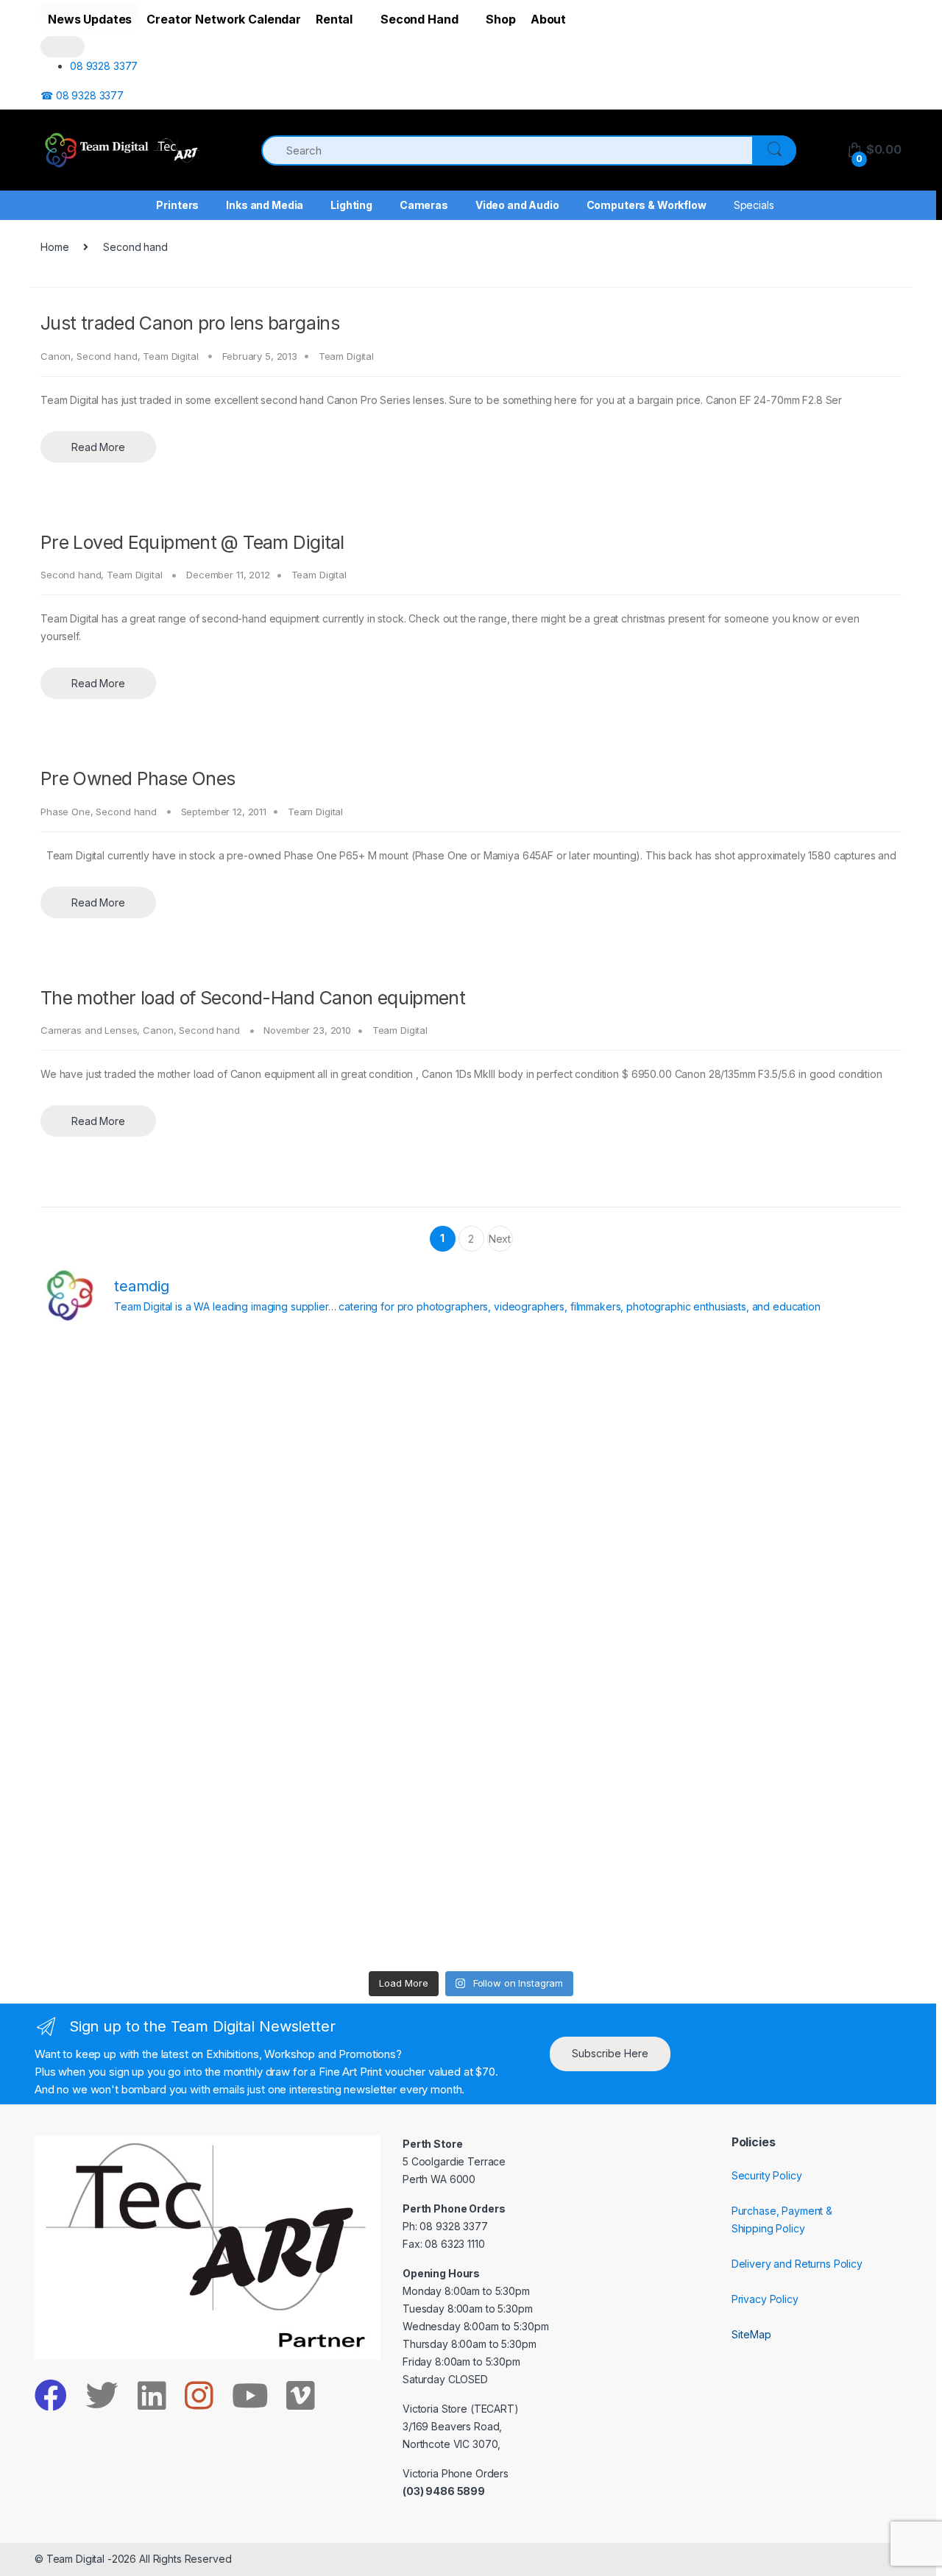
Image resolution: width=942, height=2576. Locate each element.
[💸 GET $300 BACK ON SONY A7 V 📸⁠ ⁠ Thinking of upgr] (580, 1901)
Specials (754, 205)
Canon (56, 356)
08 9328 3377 (104, 66)
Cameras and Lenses (89, 1030)
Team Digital (170, 356)
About (548, 19)
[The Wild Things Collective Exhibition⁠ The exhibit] (797, 1650)
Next (500, 1242)
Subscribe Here (610, 2053)
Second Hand (419, 19)
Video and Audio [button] (517, 205)
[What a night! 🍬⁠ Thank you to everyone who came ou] (362, 1775)
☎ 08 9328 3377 (82, 95)
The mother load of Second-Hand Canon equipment (253, 998)
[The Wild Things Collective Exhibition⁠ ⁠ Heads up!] (362, 1526)
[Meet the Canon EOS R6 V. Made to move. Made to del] (145, 1775)
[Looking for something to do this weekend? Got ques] (145, 1650)
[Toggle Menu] (63, 47)
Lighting (351, 205)
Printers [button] (177, 205)
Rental (334, 19)
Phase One (65, 812)
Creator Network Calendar (224, 19)
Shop (500, 19)
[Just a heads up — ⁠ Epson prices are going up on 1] (580, 1650)
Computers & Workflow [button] (647, 205)
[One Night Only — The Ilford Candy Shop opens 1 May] (797, 1901)
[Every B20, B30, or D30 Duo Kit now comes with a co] (145, 1526)
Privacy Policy (765, 2299)
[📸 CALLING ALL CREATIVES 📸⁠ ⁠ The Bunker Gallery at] (362, 1901)
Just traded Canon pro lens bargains (190, 323)
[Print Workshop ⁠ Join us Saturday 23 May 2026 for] (580, 1775)
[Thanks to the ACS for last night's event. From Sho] (797, 1401)
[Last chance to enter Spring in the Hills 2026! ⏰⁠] (580, 1401)
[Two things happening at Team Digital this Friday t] (145, 1901)
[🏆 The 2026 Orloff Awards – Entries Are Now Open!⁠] (362, 1401)
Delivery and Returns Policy (797, 2264)
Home (54, 247)
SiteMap (751, 2334)
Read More (98, 447)
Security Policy (767, 2175)
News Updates (90, 19)
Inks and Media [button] (265, 205)
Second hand (107, 356)
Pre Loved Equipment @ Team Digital (192, 542)
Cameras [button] (424, 205)
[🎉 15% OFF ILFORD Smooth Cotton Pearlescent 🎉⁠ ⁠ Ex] (362, 1650)
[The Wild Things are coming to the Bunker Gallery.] (797, 1775)
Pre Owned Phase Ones (138, 778)
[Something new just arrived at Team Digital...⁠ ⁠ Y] (580, 1526)
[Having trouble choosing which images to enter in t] (145, 1401)
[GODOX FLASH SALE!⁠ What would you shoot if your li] (797, 1526)
